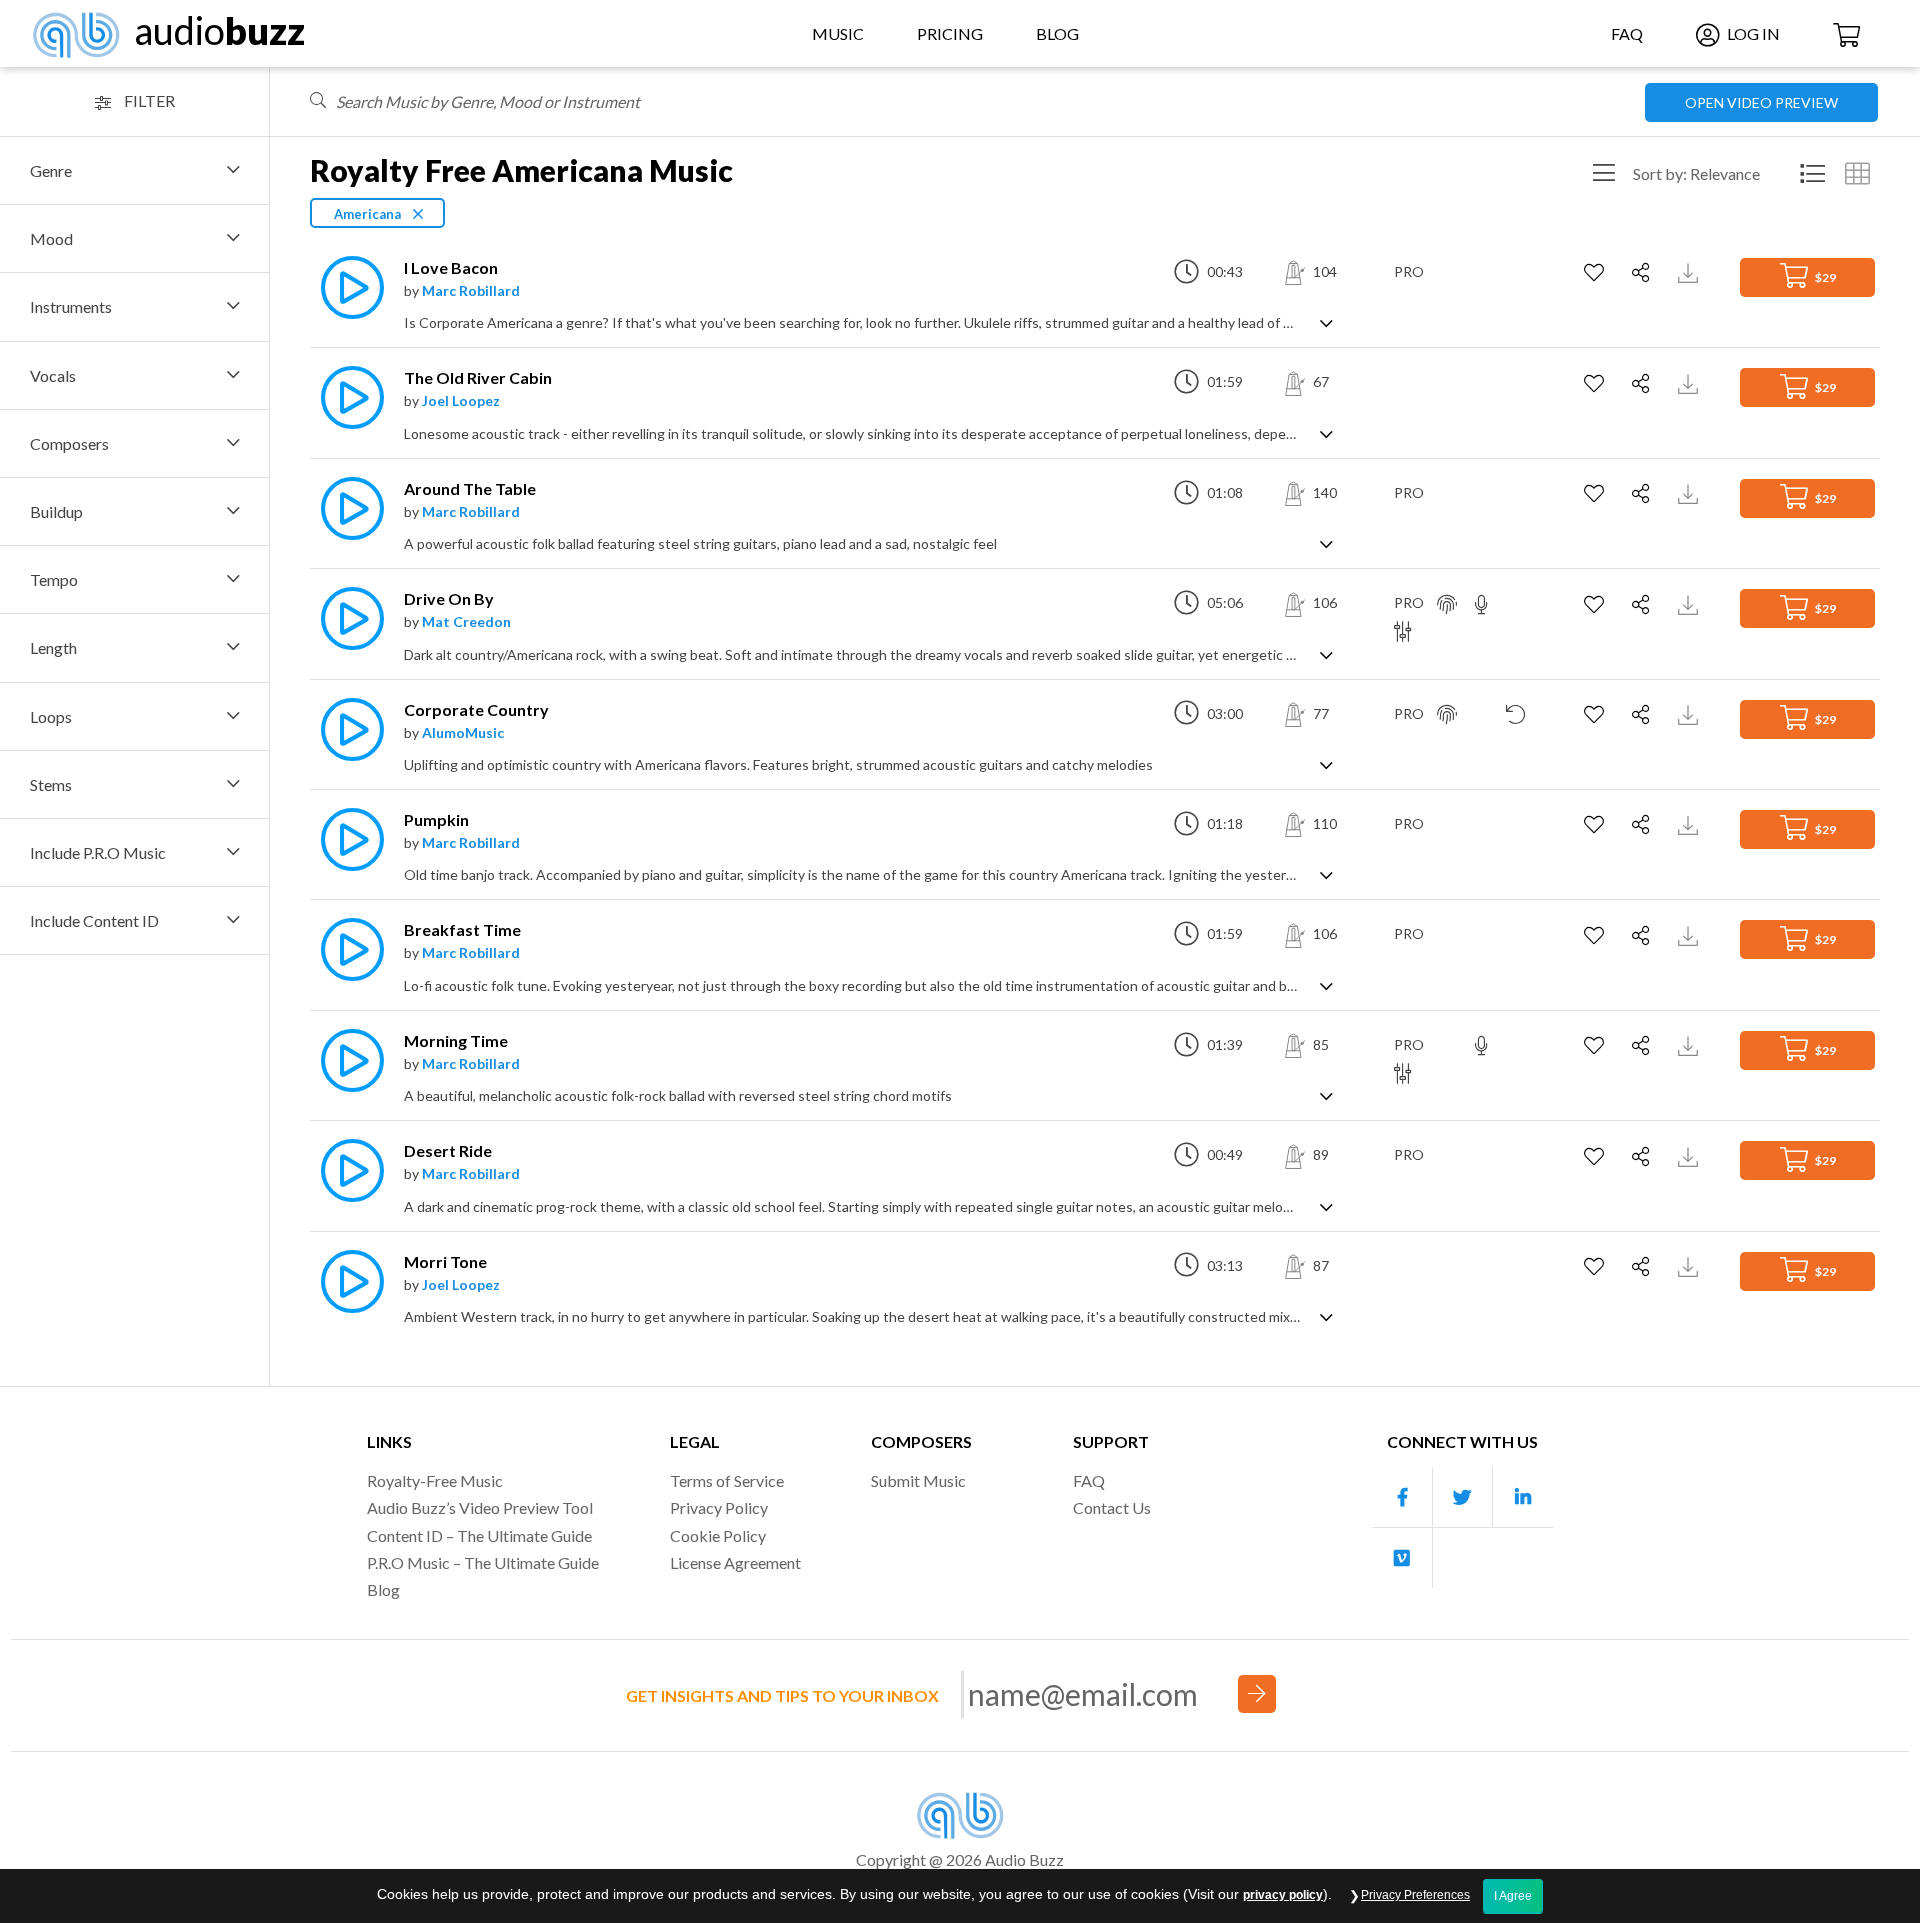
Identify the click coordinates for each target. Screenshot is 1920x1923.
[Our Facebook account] (1403, 1497)
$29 (1824, 277)
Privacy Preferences (1415, 1895)
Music (838, 33)
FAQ (1627, 33)
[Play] (347, 287)
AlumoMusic (463, 732)
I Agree (1513, 1896)
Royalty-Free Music (435, 1480)
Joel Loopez (461, 400)
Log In (1752, 33)
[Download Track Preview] (1690, 271)
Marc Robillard (471, 290)
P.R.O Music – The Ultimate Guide (483, 1562)
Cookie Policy (718, 1535)
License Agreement (735, 1562)
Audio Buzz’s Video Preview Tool (480, 1507)
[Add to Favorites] (1596, 273)
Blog (1057, 33)
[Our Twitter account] (1463, 1497)
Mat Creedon (466, 621)
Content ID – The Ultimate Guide (479, 1535)
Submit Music (918, 1480)
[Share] (1643, 273)
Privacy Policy (719, 1507)
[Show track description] (1326, 321)
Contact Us (1112, 1507)
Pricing (950, 33)
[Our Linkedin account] (1523, 1497)
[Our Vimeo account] (1403, 1558)
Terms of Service (727, 1480)
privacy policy (1283, 1895)
